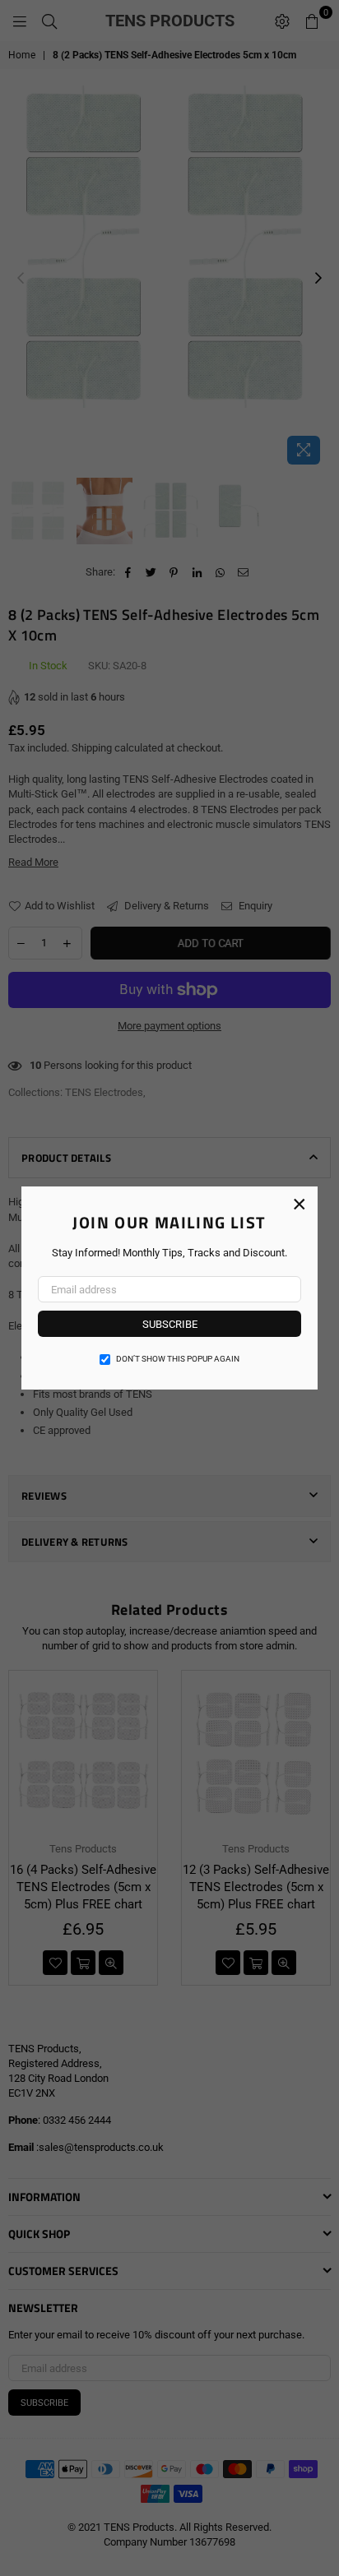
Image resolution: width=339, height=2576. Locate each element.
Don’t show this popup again (178, 1359)
